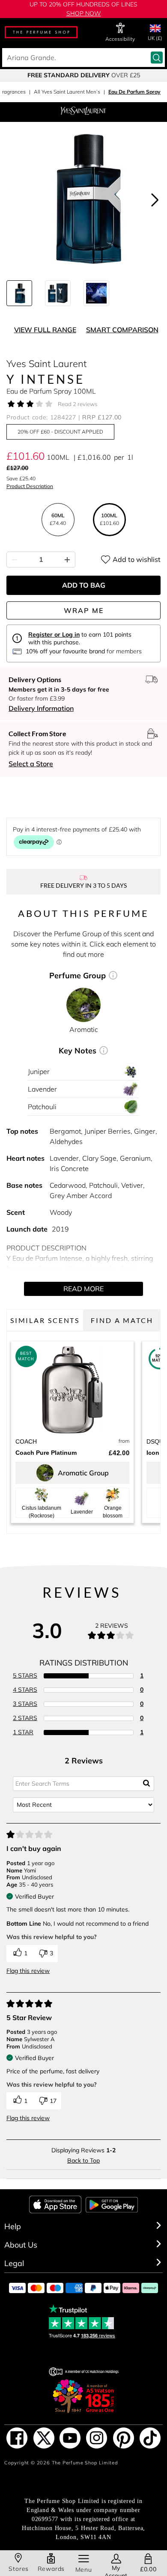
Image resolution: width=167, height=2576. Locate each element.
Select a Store (31, 764)
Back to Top (83, 2160)
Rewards (51, 2569)
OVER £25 (84, 75)
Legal (14, 2263)
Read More (83, 1289)
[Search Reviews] (147, 1784)
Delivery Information (41, 708)
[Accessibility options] (120, 28)
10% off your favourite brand (65, 651)
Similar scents (45, 1320)
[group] (83, 75)
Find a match (122, 1320)
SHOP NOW (84, 13)
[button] (155, 200)
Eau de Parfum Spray (134, 92)
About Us (21, 2245)
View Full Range (45, 330)
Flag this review (28, 1971)
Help (13, 2226)
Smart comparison (122, 330)
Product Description (30, 486)
